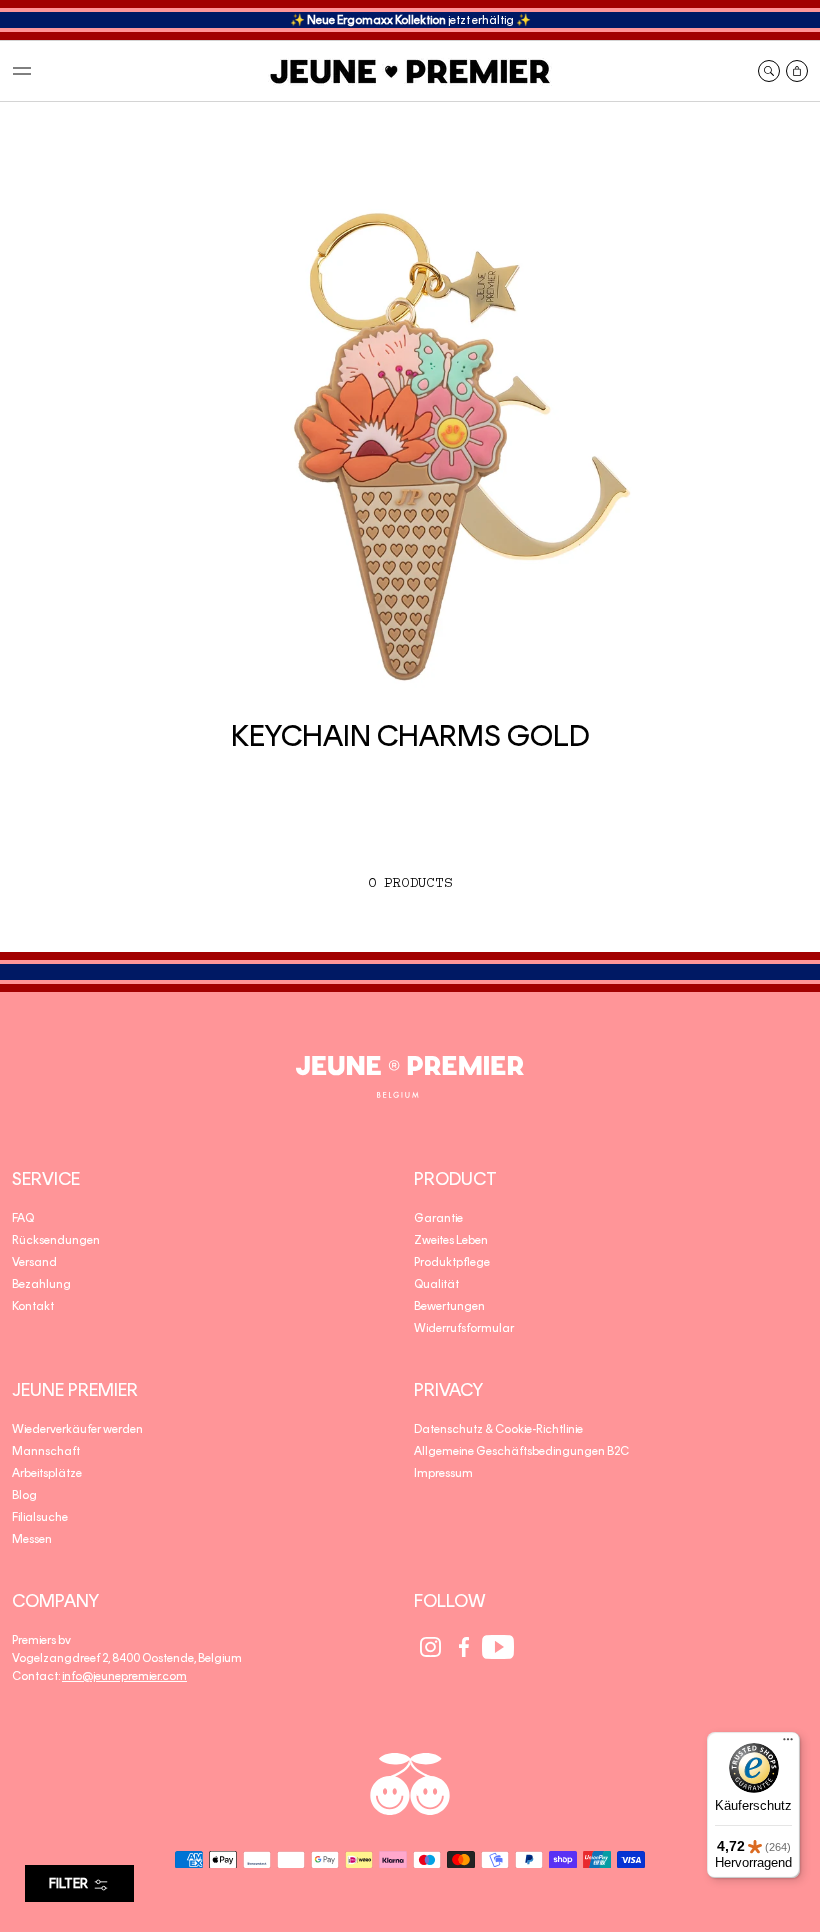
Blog (24, 1495)
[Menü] (788, 1744)
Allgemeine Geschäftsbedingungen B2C (521, 1451)
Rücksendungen (56, 1240)
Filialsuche (40, 1517)
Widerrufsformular (464, 1328)
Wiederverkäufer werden (77, 1429)
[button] (22, 71)
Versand (34, 1262)
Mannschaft (46, 1451)
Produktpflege (452, 1262)
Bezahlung (41, 1284)
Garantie (438, 1218)
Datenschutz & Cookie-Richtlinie (498, 1429)
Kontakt (33, 1306)
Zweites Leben (451, 1240)
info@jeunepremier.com (124, 1676)
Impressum (443, 1473)
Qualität (436, 1284)
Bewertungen (449, 1306)
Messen (32, 1539)
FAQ (23, 1218)
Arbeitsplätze (47, 1473)
